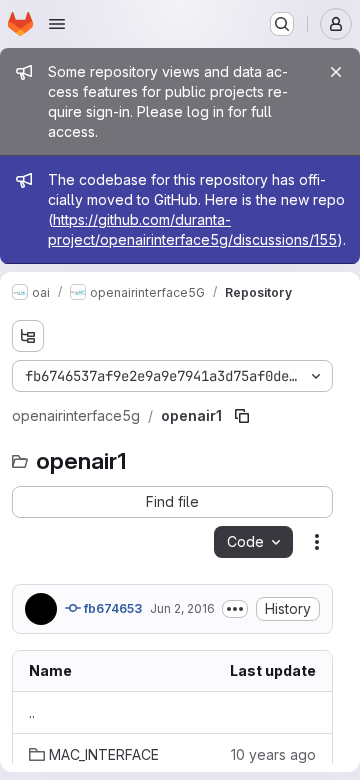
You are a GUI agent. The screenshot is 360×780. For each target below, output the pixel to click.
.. (32, 712)
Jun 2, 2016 (182, 608)
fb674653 (111, 608)
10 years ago (273, 754)
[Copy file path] (242, 416)
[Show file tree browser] (28, 336)
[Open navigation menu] (57, 24)
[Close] (336, 72)
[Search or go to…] (282, 24)
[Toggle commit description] (235, 609)
